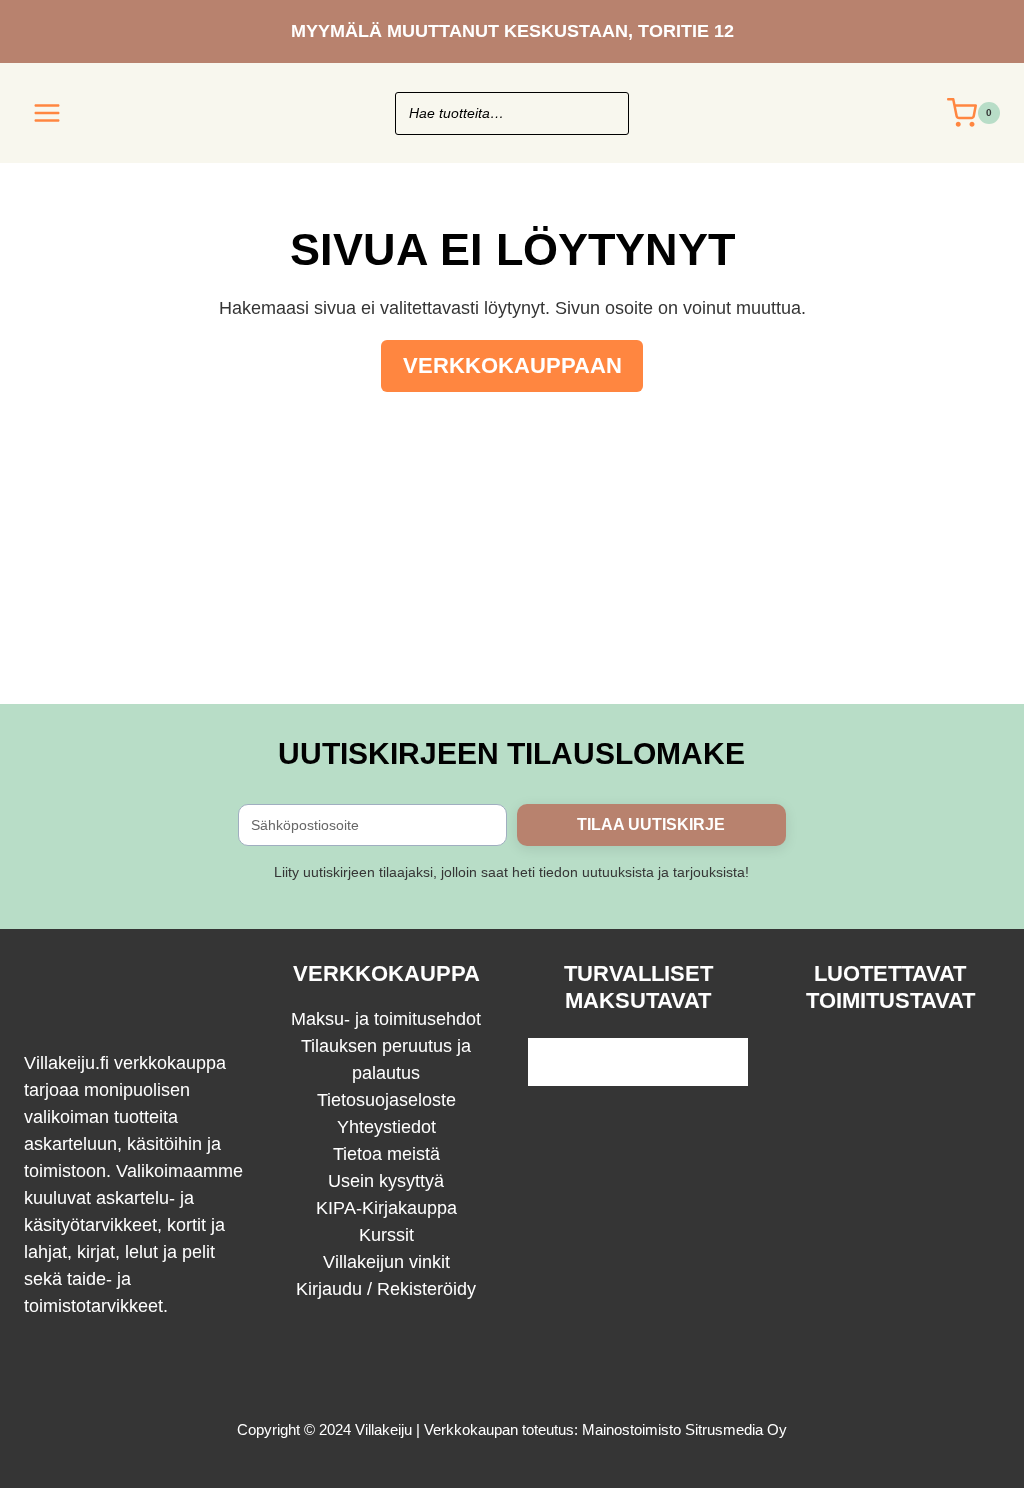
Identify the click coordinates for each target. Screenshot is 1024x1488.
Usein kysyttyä (386, 1181)
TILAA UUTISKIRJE (651, 824)
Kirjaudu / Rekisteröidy (386, 1289)
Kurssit (386, 1235)
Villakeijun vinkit (386, 1262)
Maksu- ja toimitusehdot (386, 1019)
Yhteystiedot (386, 1127)
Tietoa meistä (386, 1154)
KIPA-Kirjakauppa (386, 1208)
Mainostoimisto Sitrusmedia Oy (684, 1429)
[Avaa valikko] (47, 112)
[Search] (604, 113)
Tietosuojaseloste (386, 1100)
